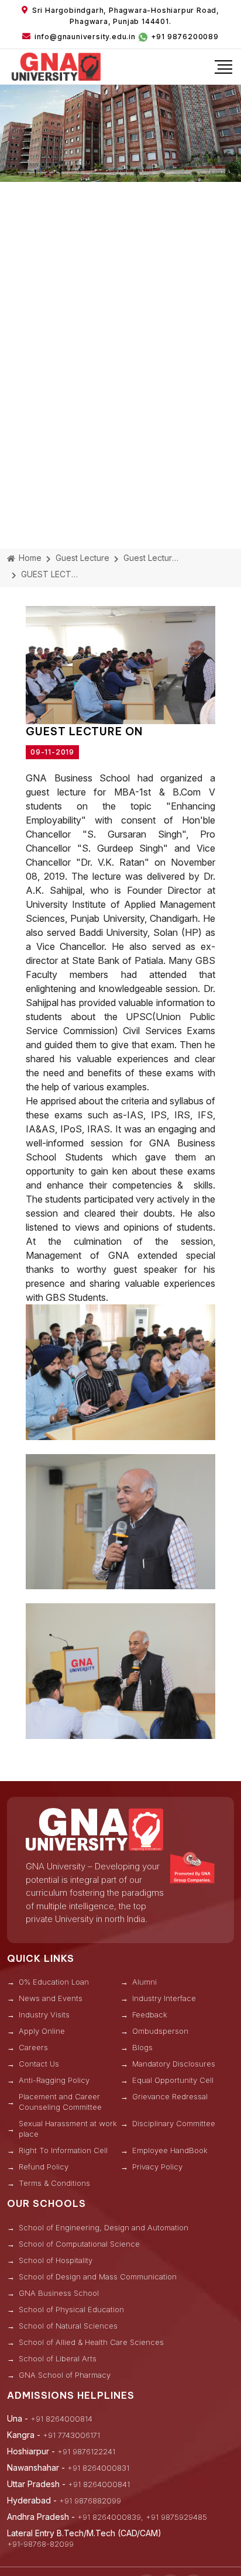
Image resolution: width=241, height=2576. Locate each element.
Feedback (150, 2014)
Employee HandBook (170, 2150)
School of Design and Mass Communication (98, 2277)
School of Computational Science (79, 2244)
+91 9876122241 (86, 2451)
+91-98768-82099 (40, 2544)
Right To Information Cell (63, 2150)
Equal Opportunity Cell (173, 2080)
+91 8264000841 (99, 2484)
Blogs (142, 2047)
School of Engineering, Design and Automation (104, 2227)
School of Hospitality (56, 2260)
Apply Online (42, 2031)
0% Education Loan (54, 1982)
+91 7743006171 (71, 2435)
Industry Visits (44, 2014)
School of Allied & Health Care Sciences (91, 2342)
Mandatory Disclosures (174, 2064)
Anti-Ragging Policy (54, 2080)
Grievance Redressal (170, 2096)
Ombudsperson (160, 2031)
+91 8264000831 (98, 2468)
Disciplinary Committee (174, 2123)
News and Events (51, 1998)
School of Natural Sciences (68, 2326)
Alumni (144, 1982)
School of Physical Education (71, 2309)
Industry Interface (164, 1998)
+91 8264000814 (61, 2419)
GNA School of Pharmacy (65, 2375)
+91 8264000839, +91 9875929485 (142, 2517)
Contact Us (39, 2064)
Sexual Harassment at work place (68, 2129)
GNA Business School (59, 2293)
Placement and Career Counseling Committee (60, 2102)
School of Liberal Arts (58, 2358)
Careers (33, 2047)
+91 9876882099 (90, 2501)
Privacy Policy (157, 2167)
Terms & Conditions (54, 2183)
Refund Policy (44, 2167)
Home (29, 558)
